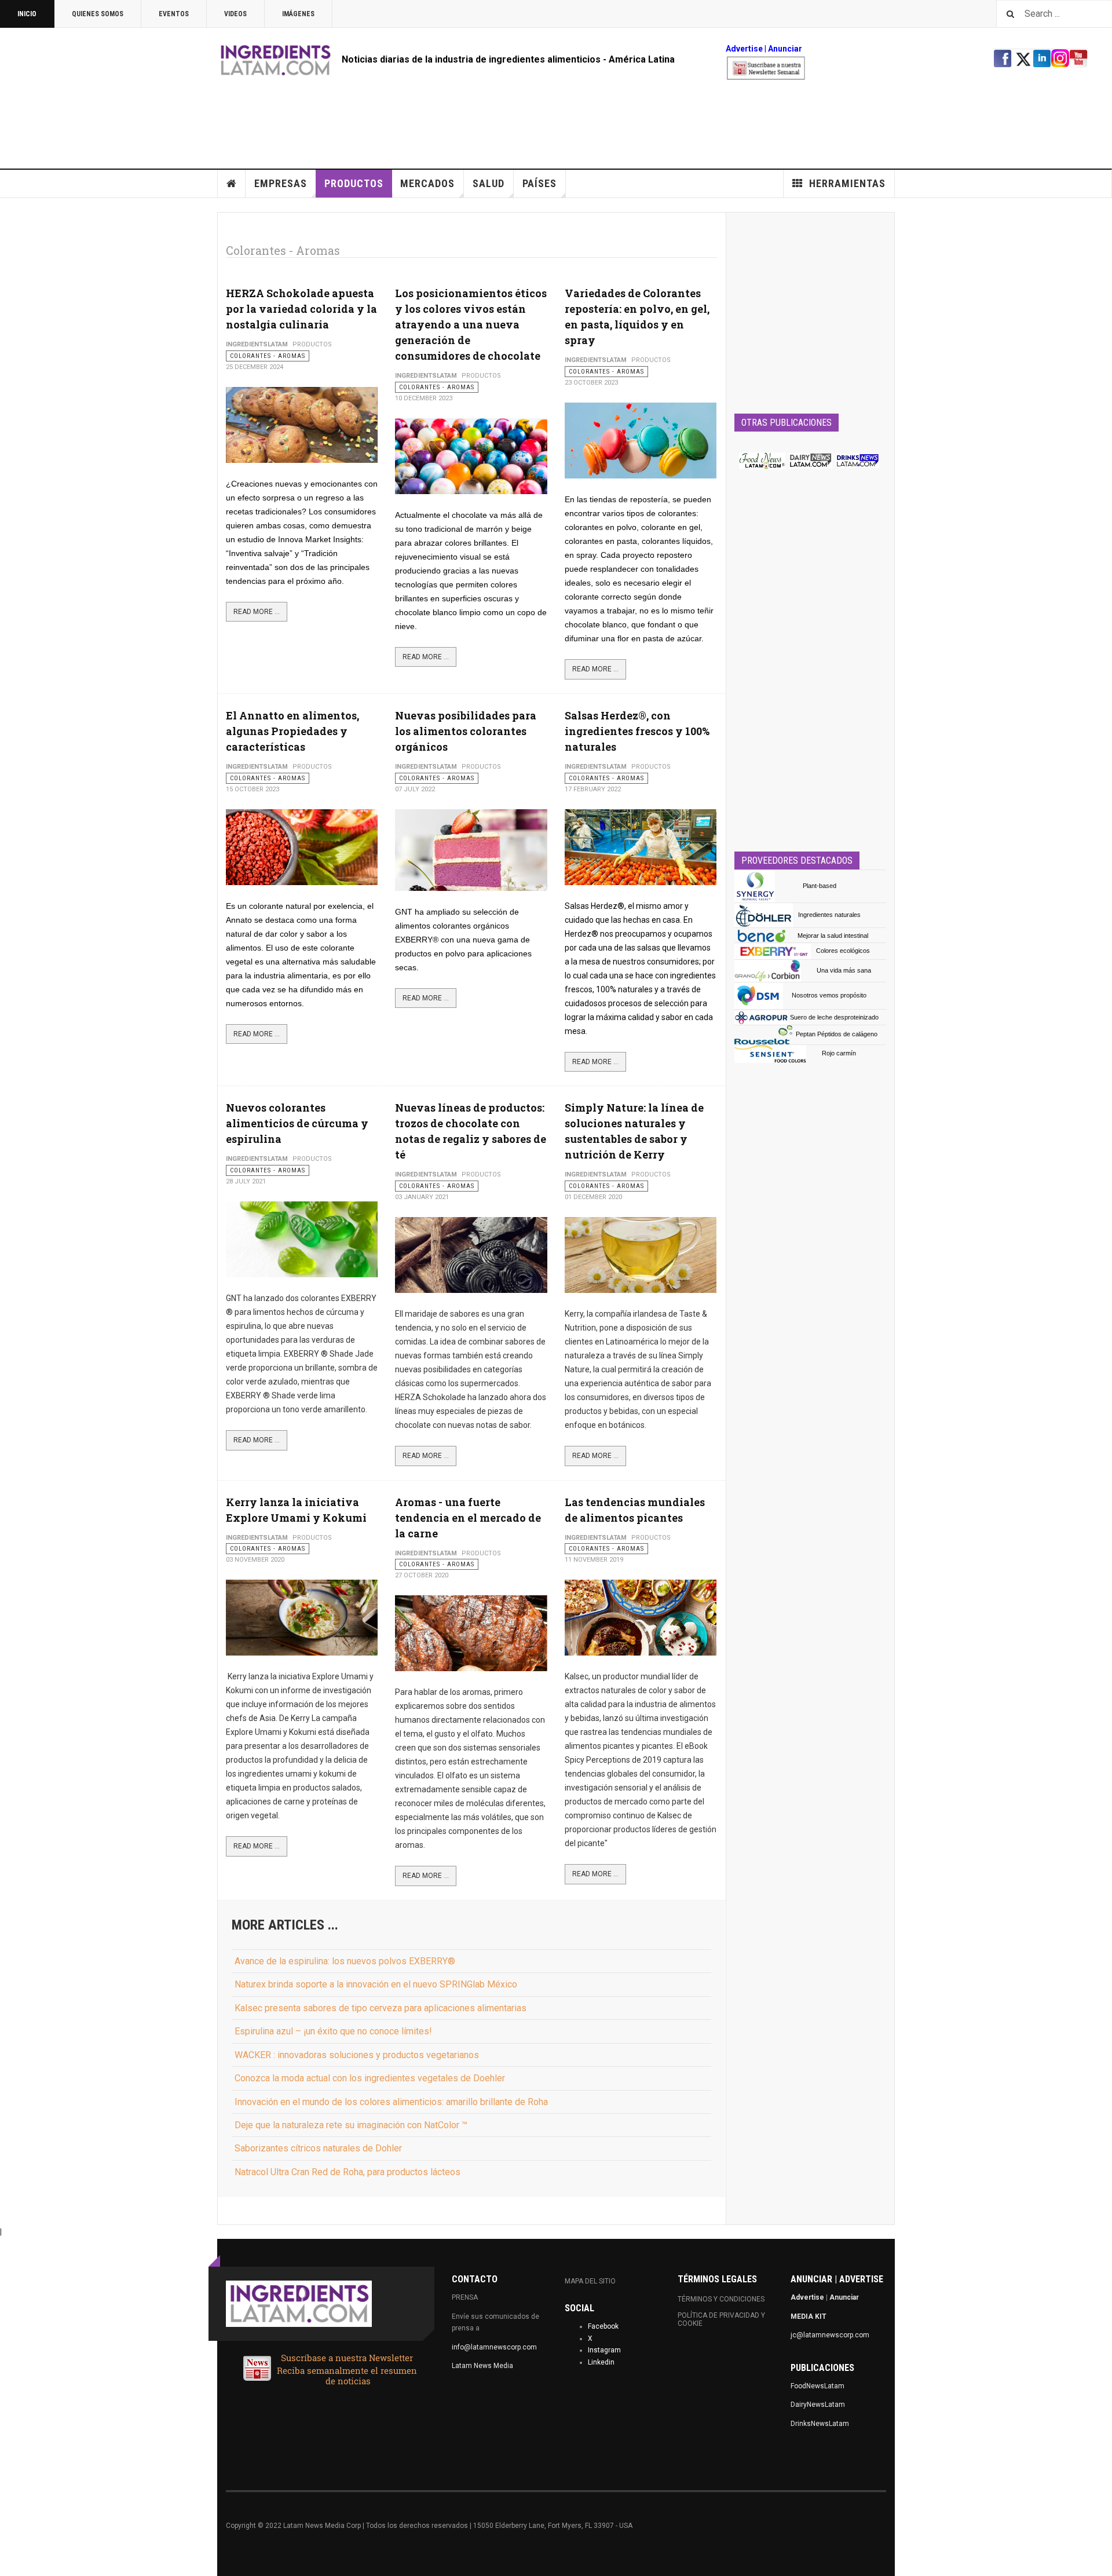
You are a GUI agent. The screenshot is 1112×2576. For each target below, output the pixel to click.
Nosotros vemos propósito (829, 995)
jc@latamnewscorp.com (830, 2335)
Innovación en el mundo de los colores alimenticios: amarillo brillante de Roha (391, 2102)
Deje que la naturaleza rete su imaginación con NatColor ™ (351, 2125)
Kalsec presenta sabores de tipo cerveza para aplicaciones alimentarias (381, 2008)
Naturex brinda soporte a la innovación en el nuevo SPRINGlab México (376, 1984)
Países (539, 183)
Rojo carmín (839, 1053)
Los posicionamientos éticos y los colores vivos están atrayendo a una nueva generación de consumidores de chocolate (471, 324)
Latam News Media (482, 2366)
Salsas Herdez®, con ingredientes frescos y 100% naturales (637, 731)
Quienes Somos (98, 14)
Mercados (427, 183)
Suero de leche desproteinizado (834, 1017)
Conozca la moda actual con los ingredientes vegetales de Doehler (370, 2078)
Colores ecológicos (843, 951)
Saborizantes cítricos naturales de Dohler (318, 2148)
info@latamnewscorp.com (494, 2347)
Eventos (174, 14)
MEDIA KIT (809, 2316)
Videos (235, 14)
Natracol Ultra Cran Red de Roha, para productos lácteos (348, 2172)
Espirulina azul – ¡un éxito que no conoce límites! (333, 2031)
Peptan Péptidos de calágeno (837, 1034)
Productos (354, 183)
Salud (489, 183)
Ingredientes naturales (829, 915)
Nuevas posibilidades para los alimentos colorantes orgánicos (466, 731)
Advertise (744, 49)
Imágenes (298, 14)
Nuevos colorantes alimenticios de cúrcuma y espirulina (297, 1123)
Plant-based (820, 886)
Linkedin (601, 2362)
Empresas (281, 183)
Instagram (604, 2350)
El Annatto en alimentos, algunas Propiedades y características (292, 731)
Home (232, 184)
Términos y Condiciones (721, 2299)
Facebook (603, 2326)
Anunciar (844, 2297)
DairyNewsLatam (818, 2405)
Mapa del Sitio (590, 2281)
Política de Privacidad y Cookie (721, 2319)
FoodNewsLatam (817, 2386)
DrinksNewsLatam (820, 2424)
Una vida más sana (844, 970)
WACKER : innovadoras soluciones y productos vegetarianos (357, 2055)
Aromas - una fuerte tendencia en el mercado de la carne (468, 1518)
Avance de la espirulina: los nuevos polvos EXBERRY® (345, 1961)
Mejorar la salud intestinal (833, 936)
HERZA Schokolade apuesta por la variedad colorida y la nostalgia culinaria (301, 309)
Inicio (27, 14)
